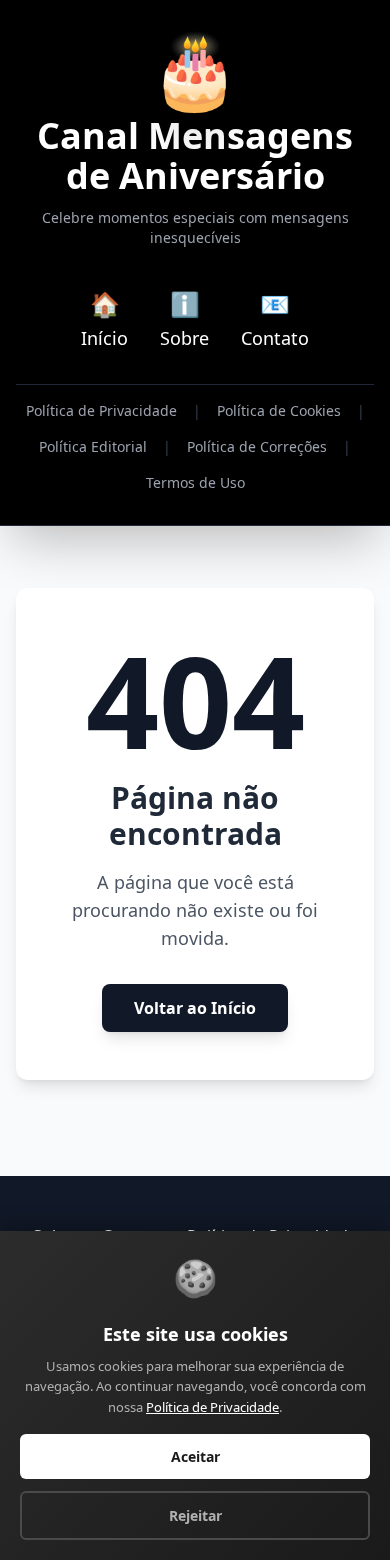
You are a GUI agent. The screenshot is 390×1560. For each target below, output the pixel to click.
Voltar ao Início (195, 1008)
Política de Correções (257, 446)
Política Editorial (93, 446)
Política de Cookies (279, 410)
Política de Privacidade (101, 410)
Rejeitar (195, 1515)
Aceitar (195, 1456)
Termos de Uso (195, 482)
